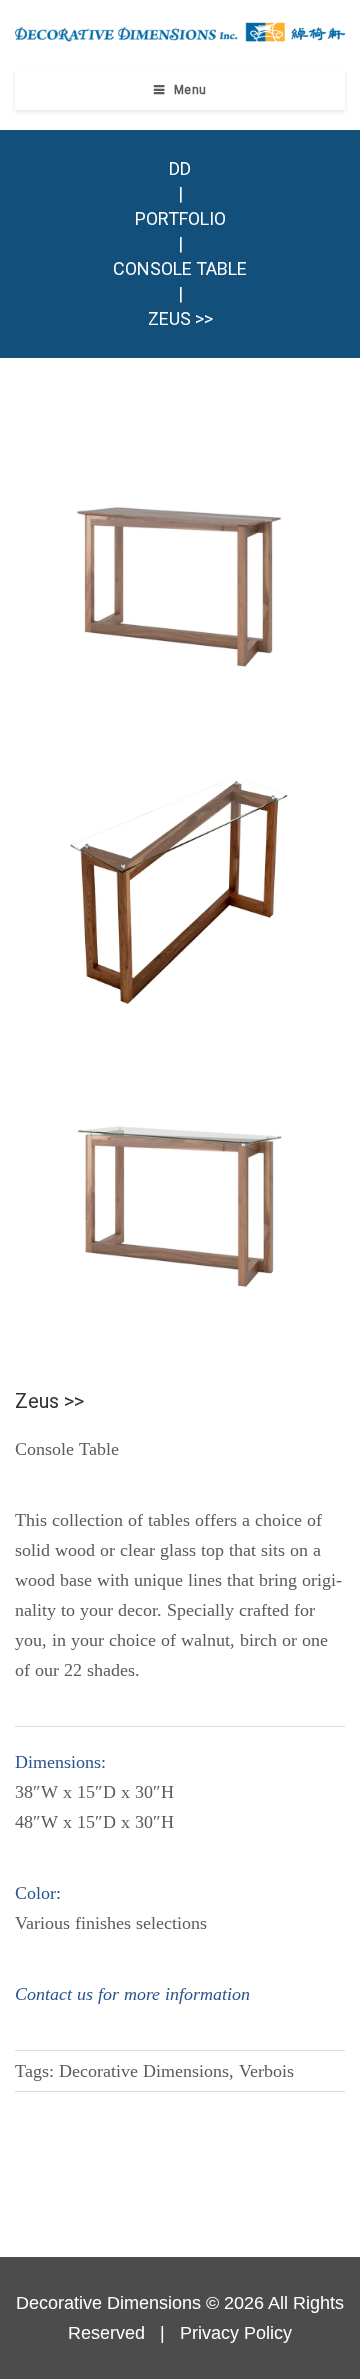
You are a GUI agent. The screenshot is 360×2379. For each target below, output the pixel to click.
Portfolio (180, 218)
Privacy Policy (236, 2333)
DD (180, 168)
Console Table (180, 268)
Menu (190, 90)
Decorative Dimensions (108, 2303)
